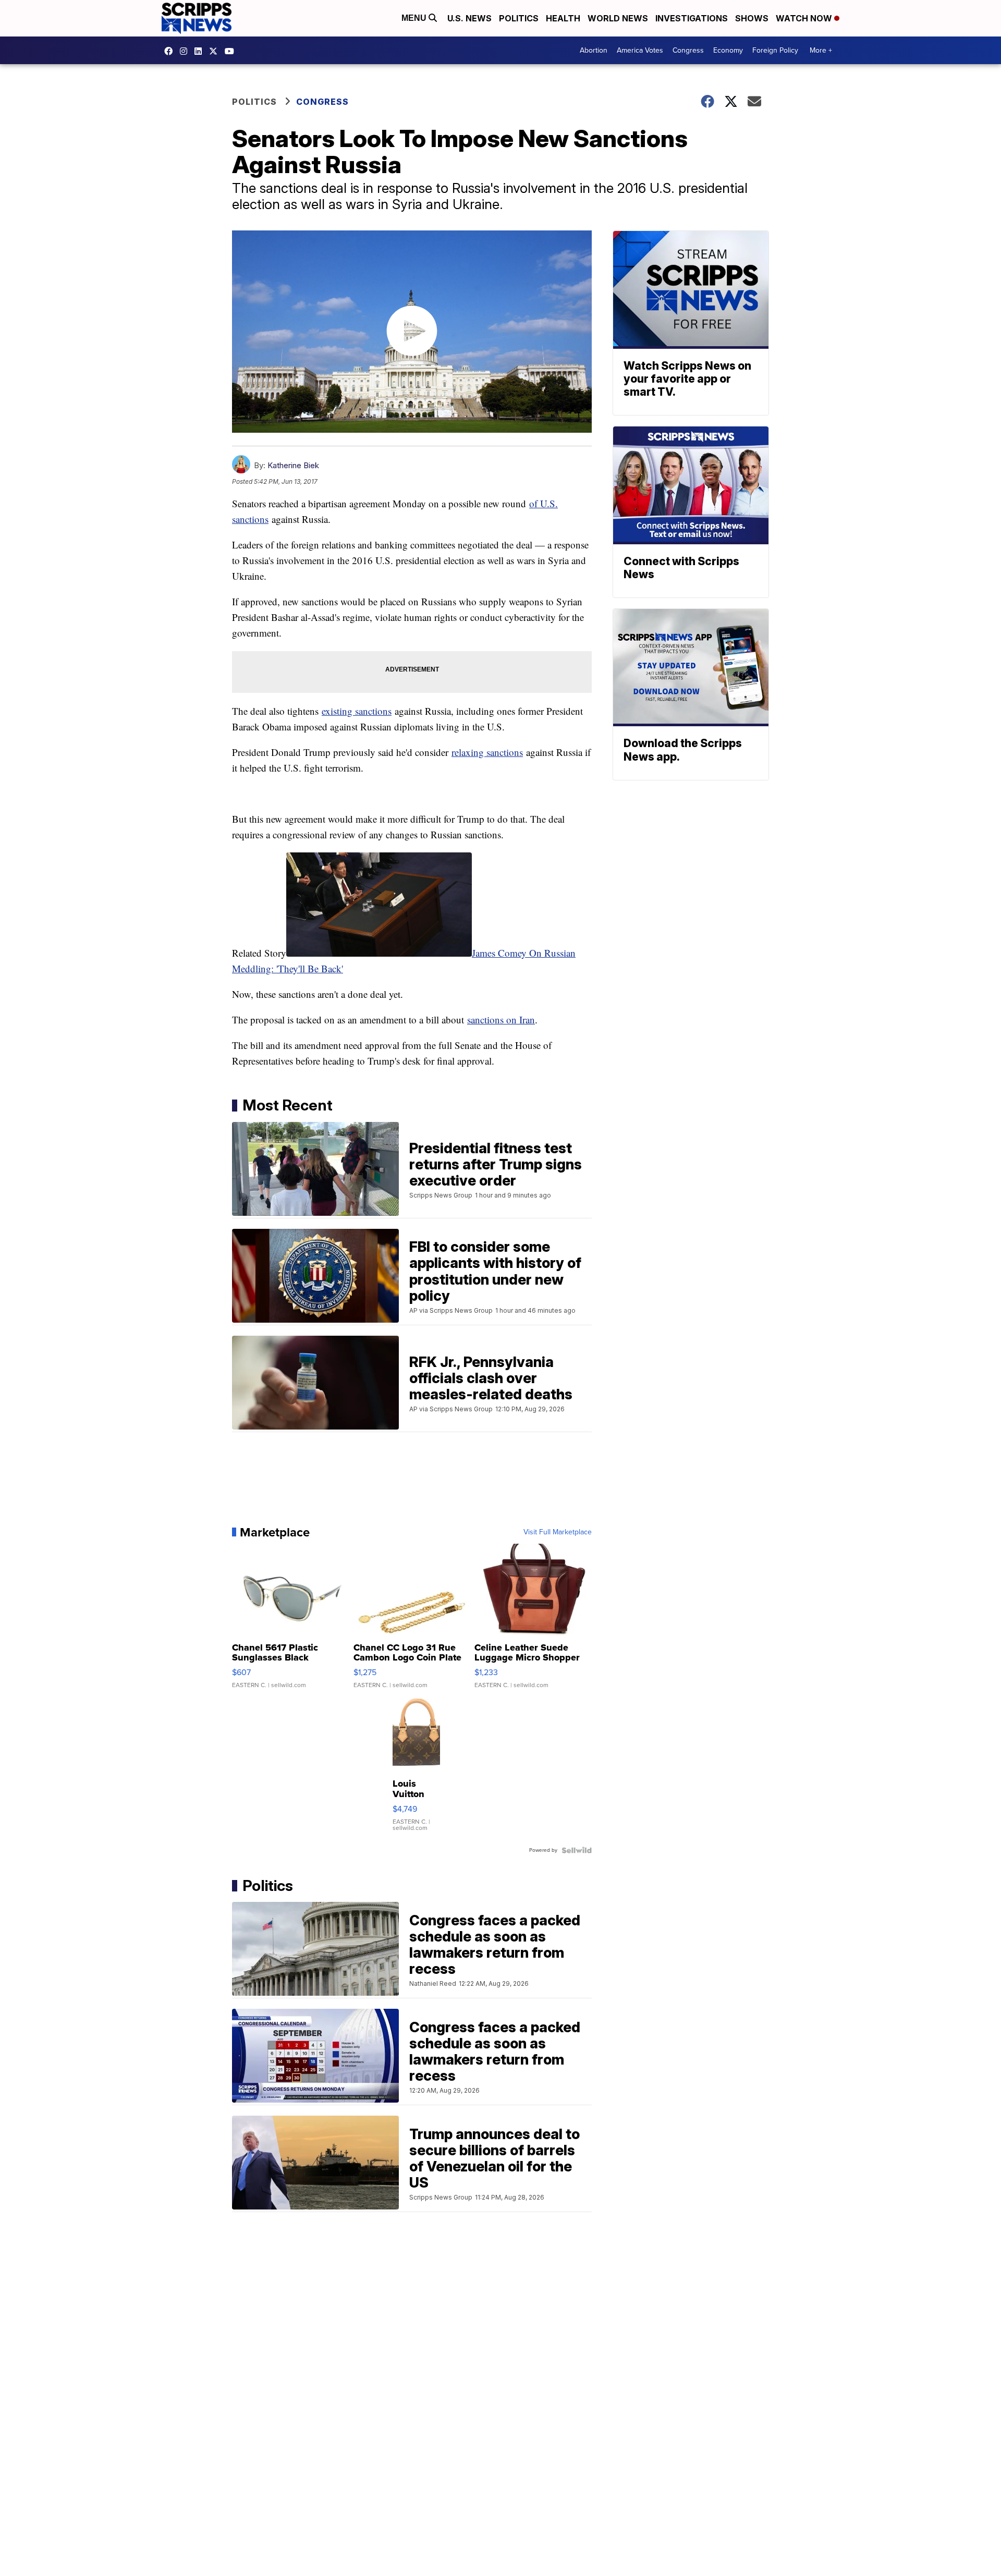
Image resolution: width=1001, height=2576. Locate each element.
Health (563, 18)
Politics (519, 18)
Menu (415, 18)
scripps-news (201, 51)
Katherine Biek (293, 465)
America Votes (640, 50)
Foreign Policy (775, 50)
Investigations (692, 18)
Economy (728, 50)
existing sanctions (357, 711)
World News (618, 18)
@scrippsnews (232, 51)
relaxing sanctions (487, 752)
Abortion (594, 50)
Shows (752, 18)
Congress (688, 50)
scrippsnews (171, 51)
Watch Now (805, 18)
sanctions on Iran (501, 1020)
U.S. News (469, 18)
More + (821, 50)
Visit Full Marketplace (558, 1532)
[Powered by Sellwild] (577, 1850)
